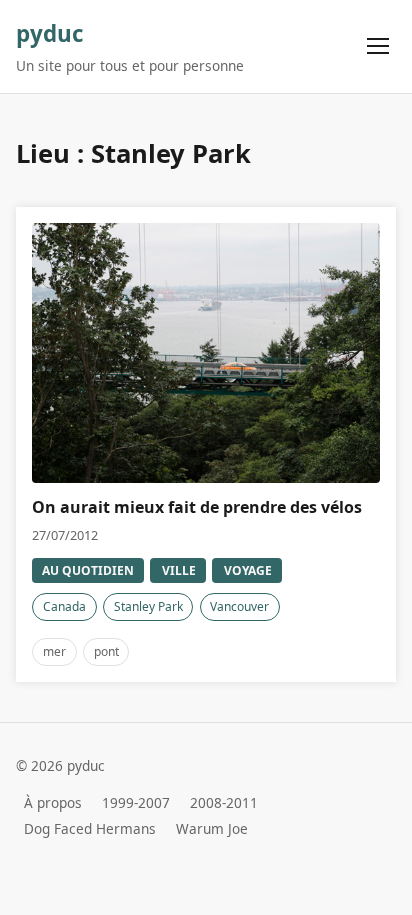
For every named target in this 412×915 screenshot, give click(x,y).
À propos (53, 802)
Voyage (248, 570)
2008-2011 (224, 802)
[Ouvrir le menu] (378, 46)
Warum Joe (212, 828)
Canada (64, 606)
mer (54, 651)
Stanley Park (148, 606)
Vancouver (239, 606)
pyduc (50, 33)
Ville (179, 570)
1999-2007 (136, 802)
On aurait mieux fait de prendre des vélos (197, 507)
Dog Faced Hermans (90, 828)
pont (106, 651)
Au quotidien (88, 570)
